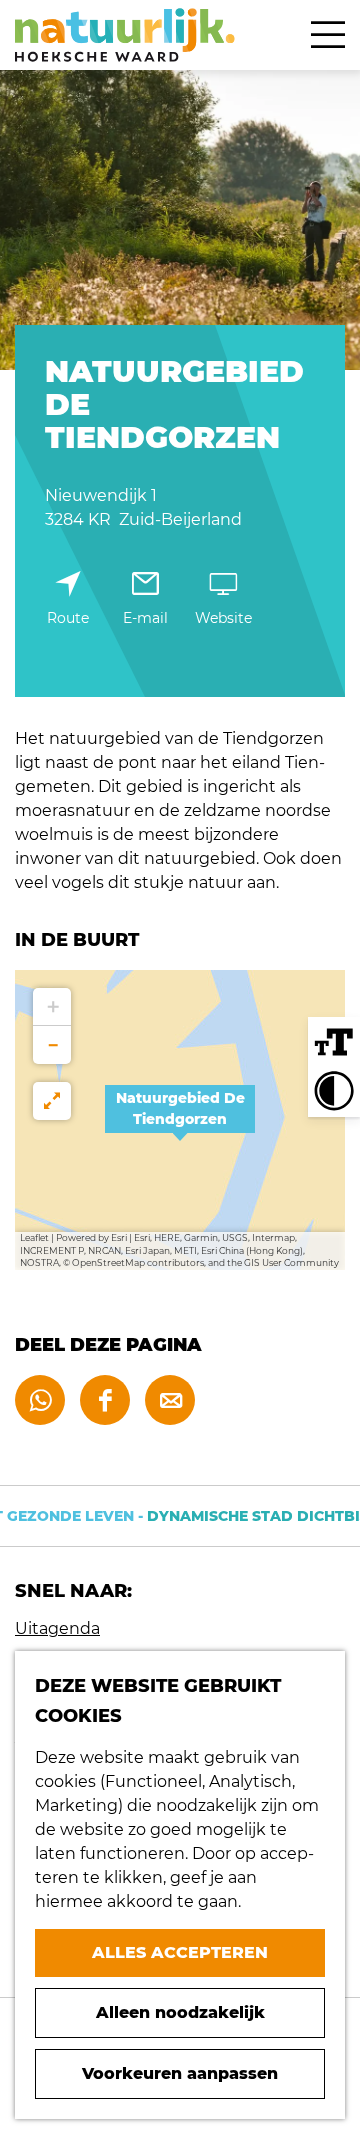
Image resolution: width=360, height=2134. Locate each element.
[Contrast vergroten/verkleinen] (334, 1091)
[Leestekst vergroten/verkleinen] (334, 1043)
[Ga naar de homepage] (125, 35)
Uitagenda (57, 1628)
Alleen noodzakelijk (180, 2012)
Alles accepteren (180, 1952)
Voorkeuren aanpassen (180, 2073)
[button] (180, 1120)
